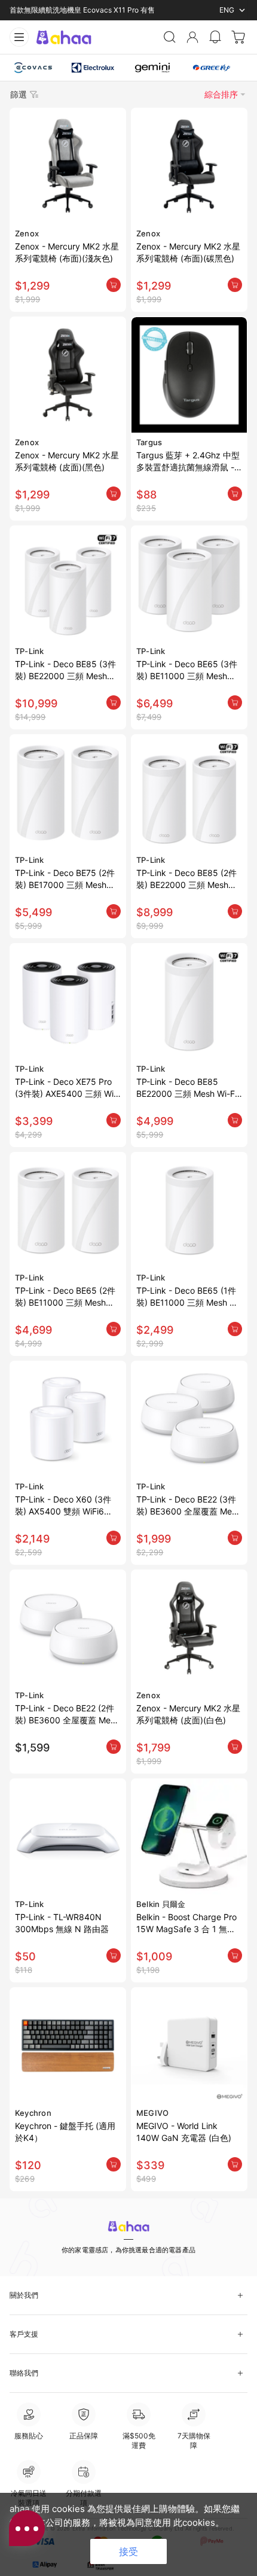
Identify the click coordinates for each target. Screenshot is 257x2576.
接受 (128, 2551)
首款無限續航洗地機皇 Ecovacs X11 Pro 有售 (82, 10)
